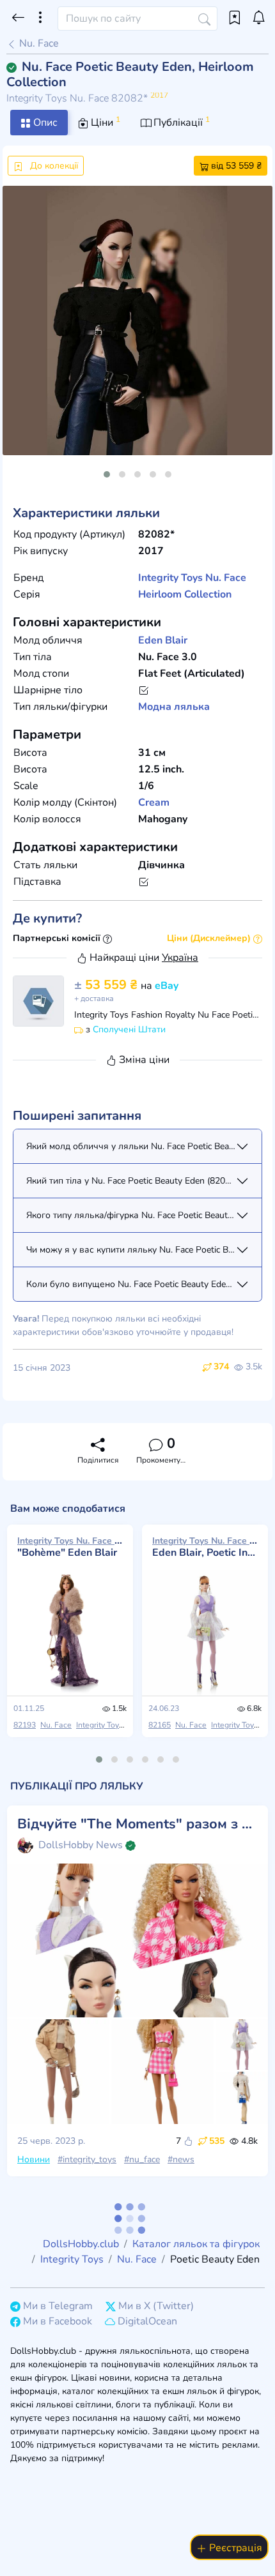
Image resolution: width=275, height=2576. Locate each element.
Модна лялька (174, 707)
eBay (167, 986)
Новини (34, 2159)
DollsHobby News (81, 1845)
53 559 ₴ (107, 985)
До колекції (53, 166)
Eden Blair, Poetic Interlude (205, 1547)
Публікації (180, 122)
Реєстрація (234, 2548)
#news (181, 2159)
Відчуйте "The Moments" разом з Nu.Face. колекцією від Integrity (137, 1824)
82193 (25, 1725)
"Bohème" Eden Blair (70, 1547)
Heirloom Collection (185, 594)
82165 (160, 1725)
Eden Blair (163, 640)
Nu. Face (38, 43)
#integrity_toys (87, 2159)
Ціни (104, 122)
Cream (154, 802)
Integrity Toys (170, 578)
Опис (44, 123)
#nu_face (142, 2159)
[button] (107, 474)
